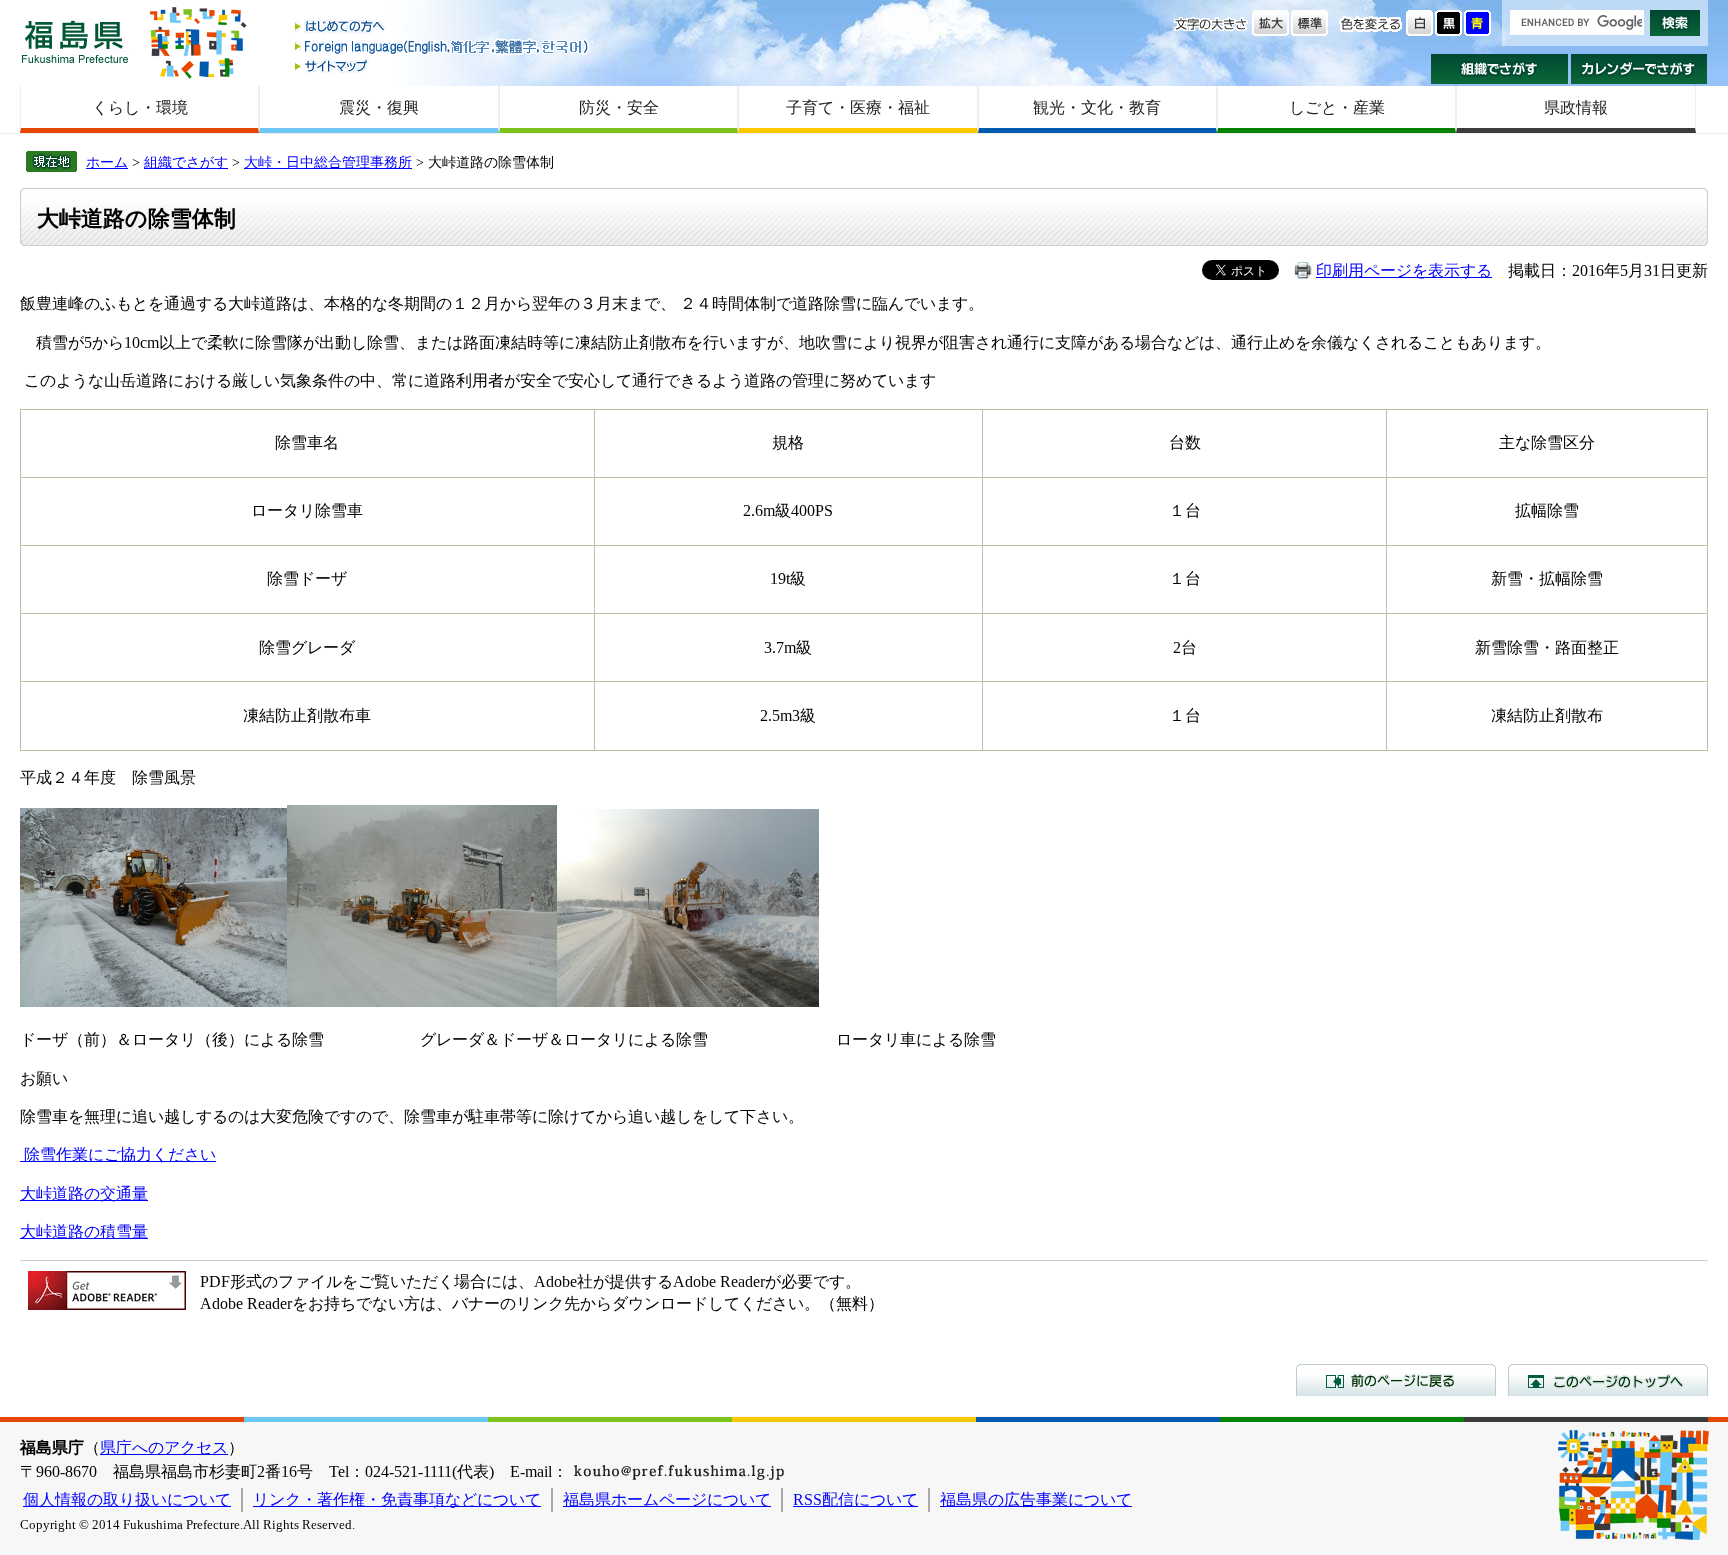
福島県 (75, 41)
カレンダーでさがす (1639, 69)
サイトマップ (443, 65)
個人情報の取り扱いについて (127, 1499)
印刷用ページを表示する (1404, 270)
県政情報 (1576, 107)
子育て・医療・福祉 (858, 107)
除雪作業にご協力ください (120, 1154)
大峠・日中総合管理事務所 (328, 162)
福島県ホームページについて (667, 1499)
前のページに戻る (1396, 1380)
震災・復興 (379, 107)
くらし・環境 (140, 107)
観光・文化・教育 (1097, 107)
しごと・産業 (1337, 107)
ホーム (107, 162)
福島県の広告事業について (1036, 1499)
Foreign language (443, 46)
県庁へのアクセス (164, 1447)
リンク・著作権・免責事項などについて (397, 1499)
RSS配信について (855, 1499)
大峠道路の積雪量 (84, 1231)
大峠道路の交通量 (84, 1193)
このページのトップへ (1608, 1380)
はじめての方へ (443, 27)
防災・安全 (619, 107)
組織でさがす (1499, 69)
